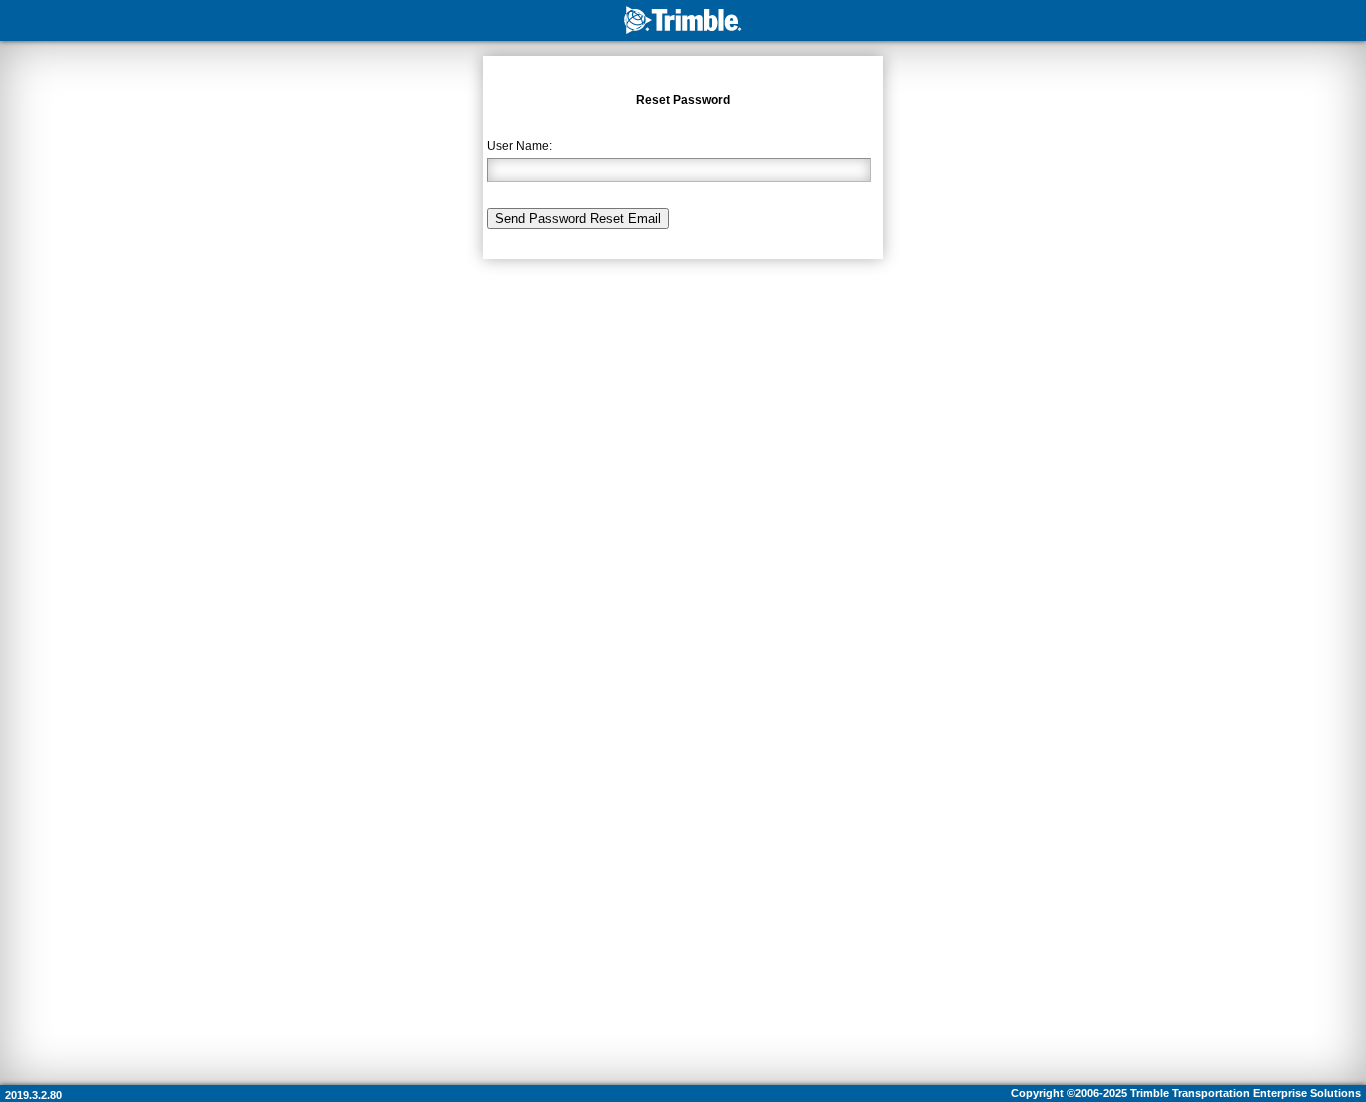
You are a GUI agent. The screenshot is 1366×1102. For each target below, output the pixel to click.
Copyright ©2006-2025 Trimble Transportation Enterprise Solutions (1186, 1093)
